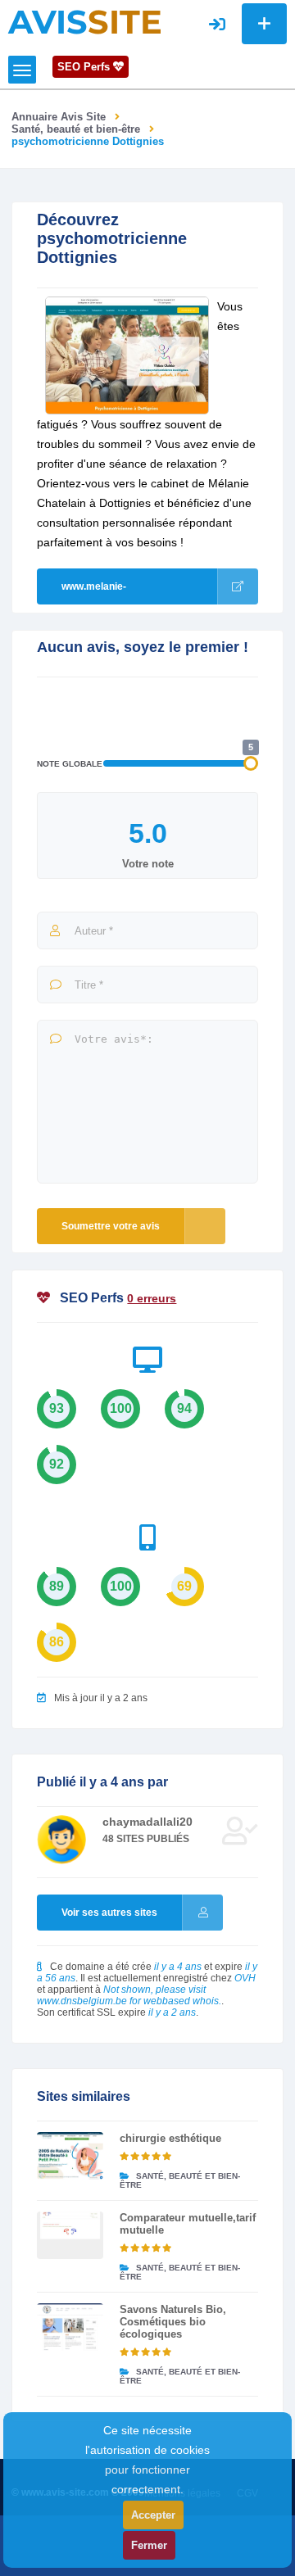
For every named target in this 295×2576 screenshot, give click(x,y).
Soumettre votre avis (111, 1226)
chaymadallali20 (147, 1822)
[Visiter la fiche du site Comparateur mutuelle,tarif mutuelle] (70, 2235)
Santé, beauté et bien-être (76, 129)
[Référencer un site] (264, 24)
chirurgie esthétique (170, 2138)
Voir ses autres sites (109, 1913)
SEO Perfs (85, 67)
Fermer (149, 2545)
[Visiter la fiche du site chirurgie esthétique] (70, 2156)
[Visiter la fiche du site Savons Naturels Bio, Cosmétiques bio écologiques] (70, 2327)
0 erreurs (152, 1298)
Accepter (153, 2515)
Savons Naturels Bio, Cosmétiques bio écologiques (173, 2322)
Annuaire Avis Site (59, 117)
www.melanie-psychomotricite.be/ (108, 593)
